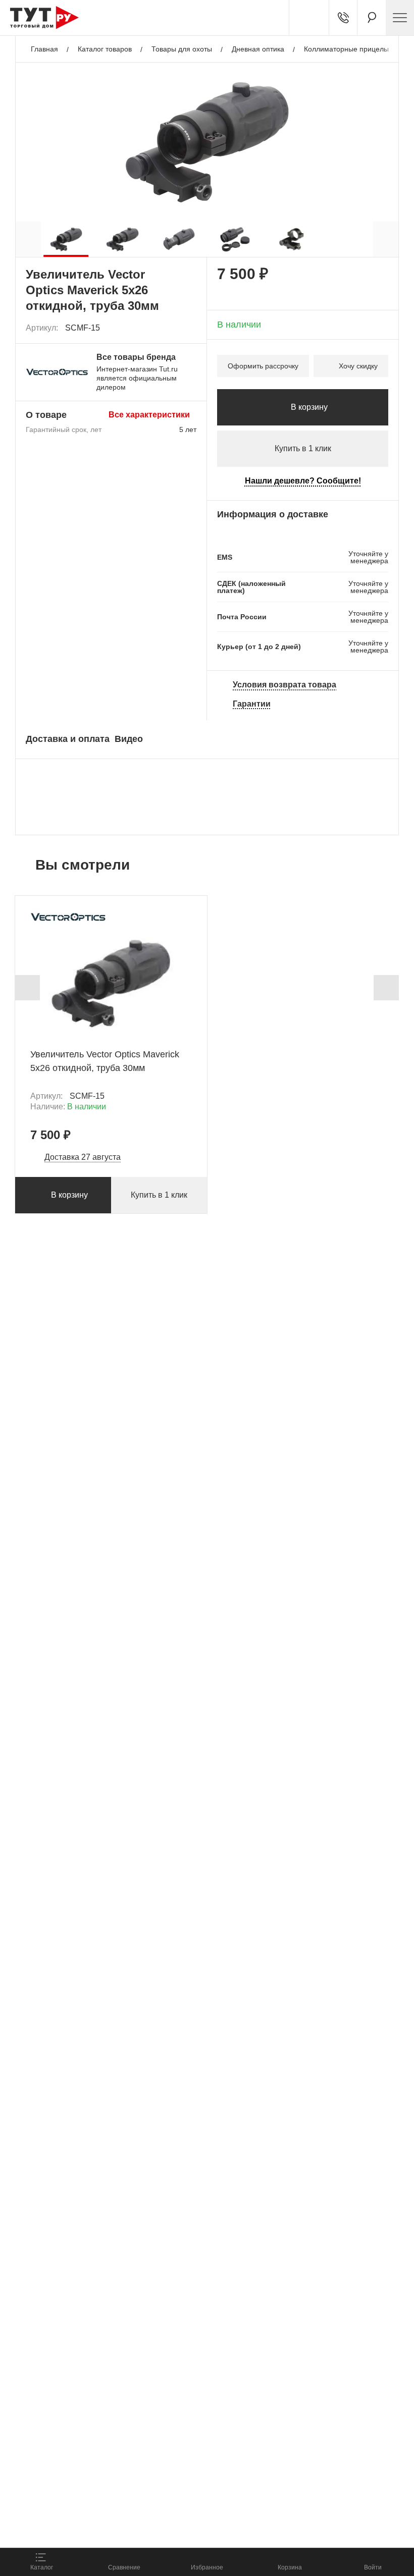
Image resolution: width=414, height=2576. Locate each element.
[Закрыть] (183, 2490)
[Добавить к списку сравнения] (167, 328)
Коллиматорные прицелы (346, 49)
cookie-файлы (136, 2484)
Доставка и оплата (68, 739)
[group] (66, 239)
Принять (143, 2528)
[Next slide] (386, 988)
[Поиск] (372, 18)
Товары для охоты (182, 49)
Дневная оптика (258, 49)
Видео (129, 739)
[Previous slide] (27, 988)
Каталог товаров (105, 49)
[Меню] (400, 18)
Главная (44, 49)
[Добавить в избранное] (189, 328)
